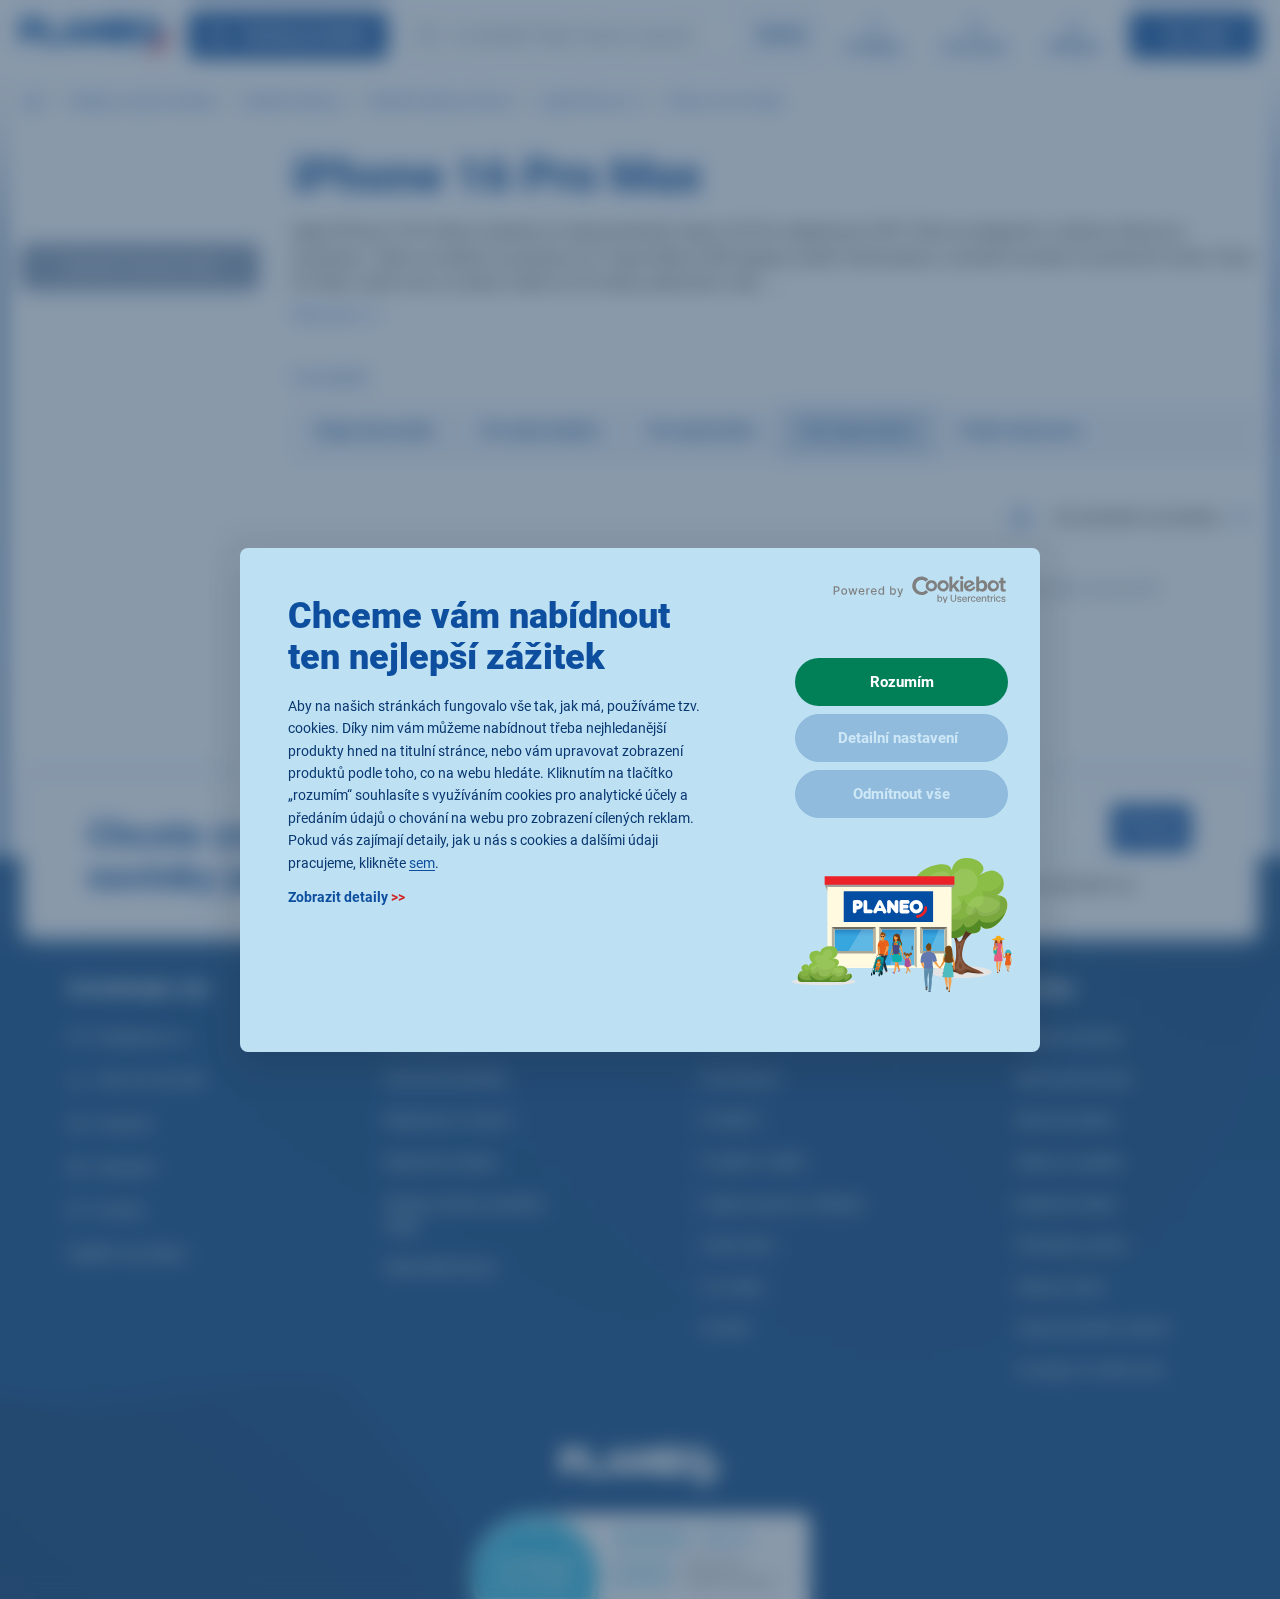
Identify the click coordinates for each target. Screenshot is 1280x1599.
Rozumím (902, 682)
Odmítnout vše (901, 794)
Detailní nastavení (898, 738)
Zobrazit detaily (346, 896)
